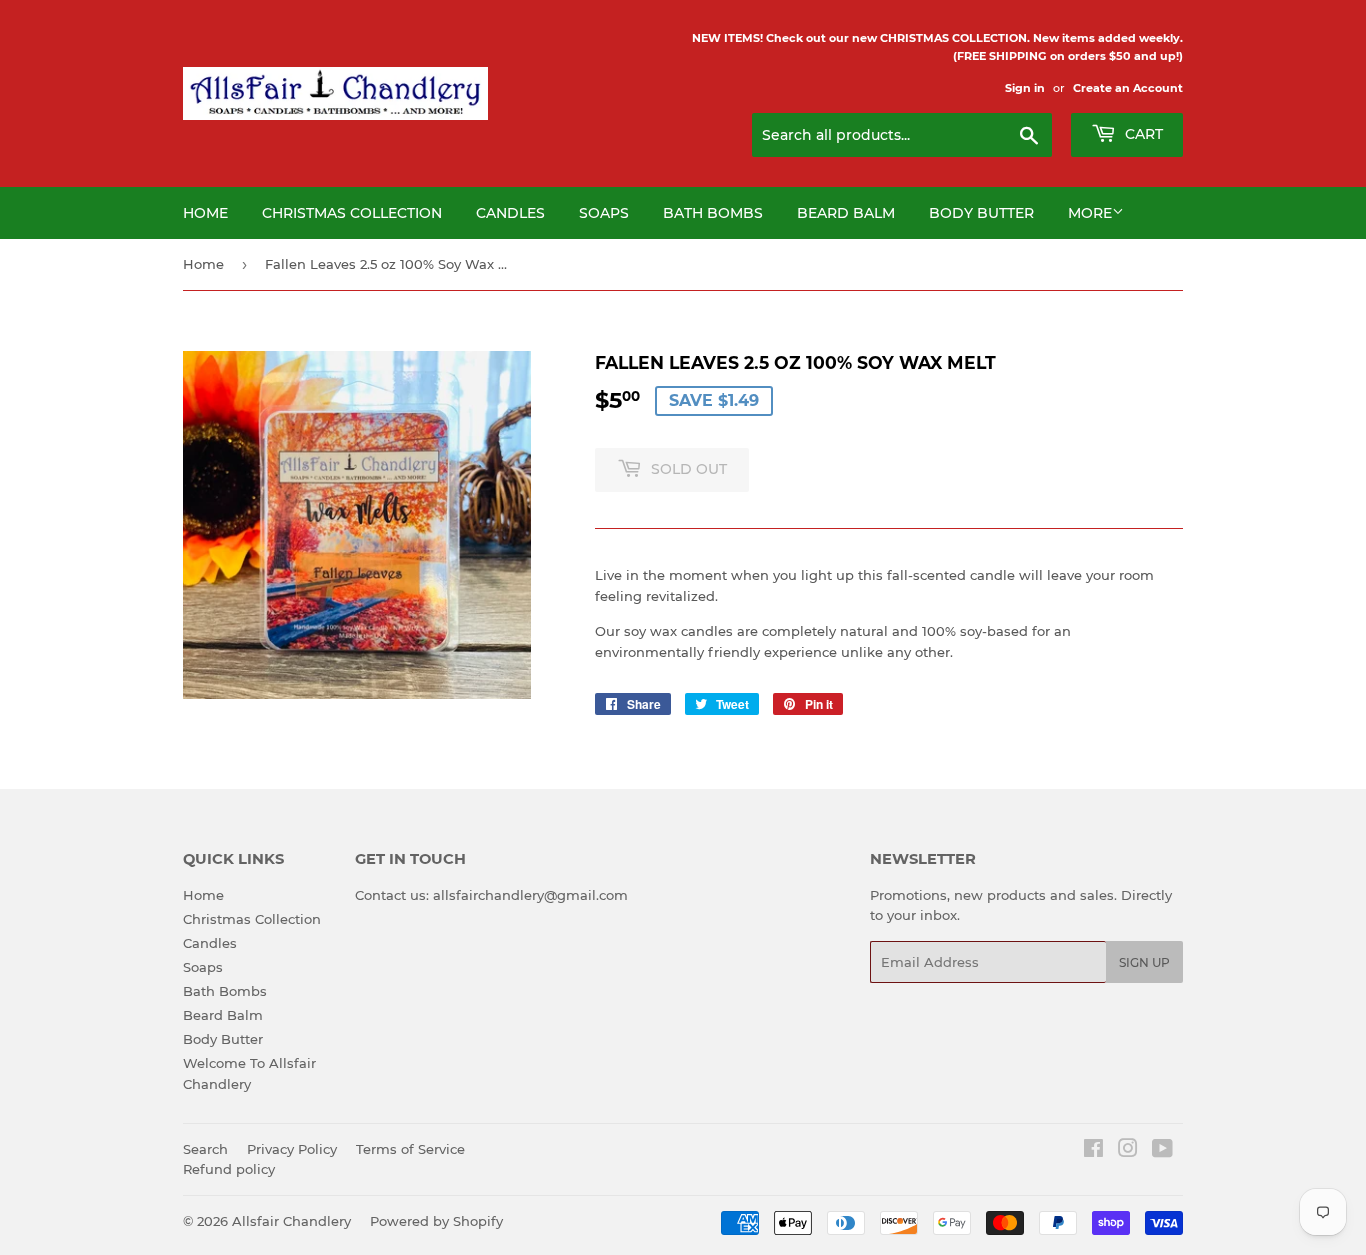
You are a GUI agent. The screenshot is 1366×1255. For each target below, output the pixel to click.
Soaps (604, 213)
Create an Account (1128, 88)
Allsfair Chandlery (291, 1221)
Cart (1142, 134)
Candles (510, 213)
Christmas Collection (352, 213)
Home (205, 213)
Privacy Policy (292, 1149)
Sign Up (1144, 962)
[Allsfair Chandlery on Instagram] (1128, 1151)
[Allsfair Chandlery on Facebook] (1093, 1151)
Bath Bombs (713, 213)
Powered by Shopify (436, 1221)
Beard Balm (846, 213)
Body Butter (981, 213)
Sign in (1025, 88)
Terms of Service (410, 1149)
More (1090, 213)
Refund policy (229, 1169)
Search (205, 1149)
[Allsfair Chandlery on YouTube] (1162, 1151)
